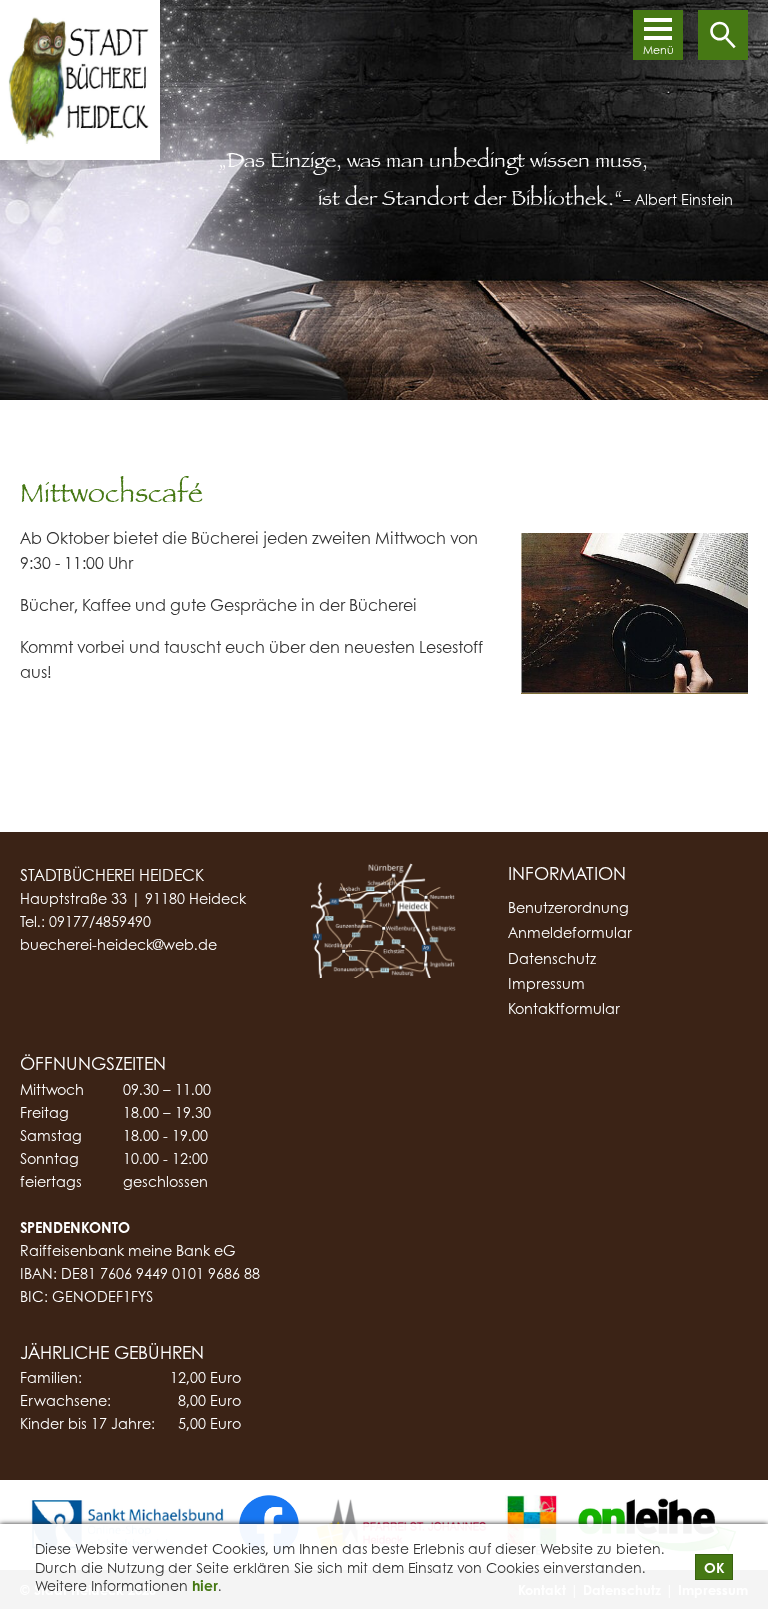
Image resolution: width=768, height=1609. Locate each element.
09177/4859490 (100, 921)
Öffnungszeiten (93, 1062)
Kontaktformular (564, 1008)
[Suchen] (723, 35)
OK (714, 1567)
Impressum (546, 983)
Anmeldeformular (570, 932)
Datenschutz (552, 958)
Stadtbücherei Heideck (112, 874)
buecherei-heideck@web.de (118, 944)
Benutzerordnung (568, 907)
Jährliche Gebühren (112, 1351)
